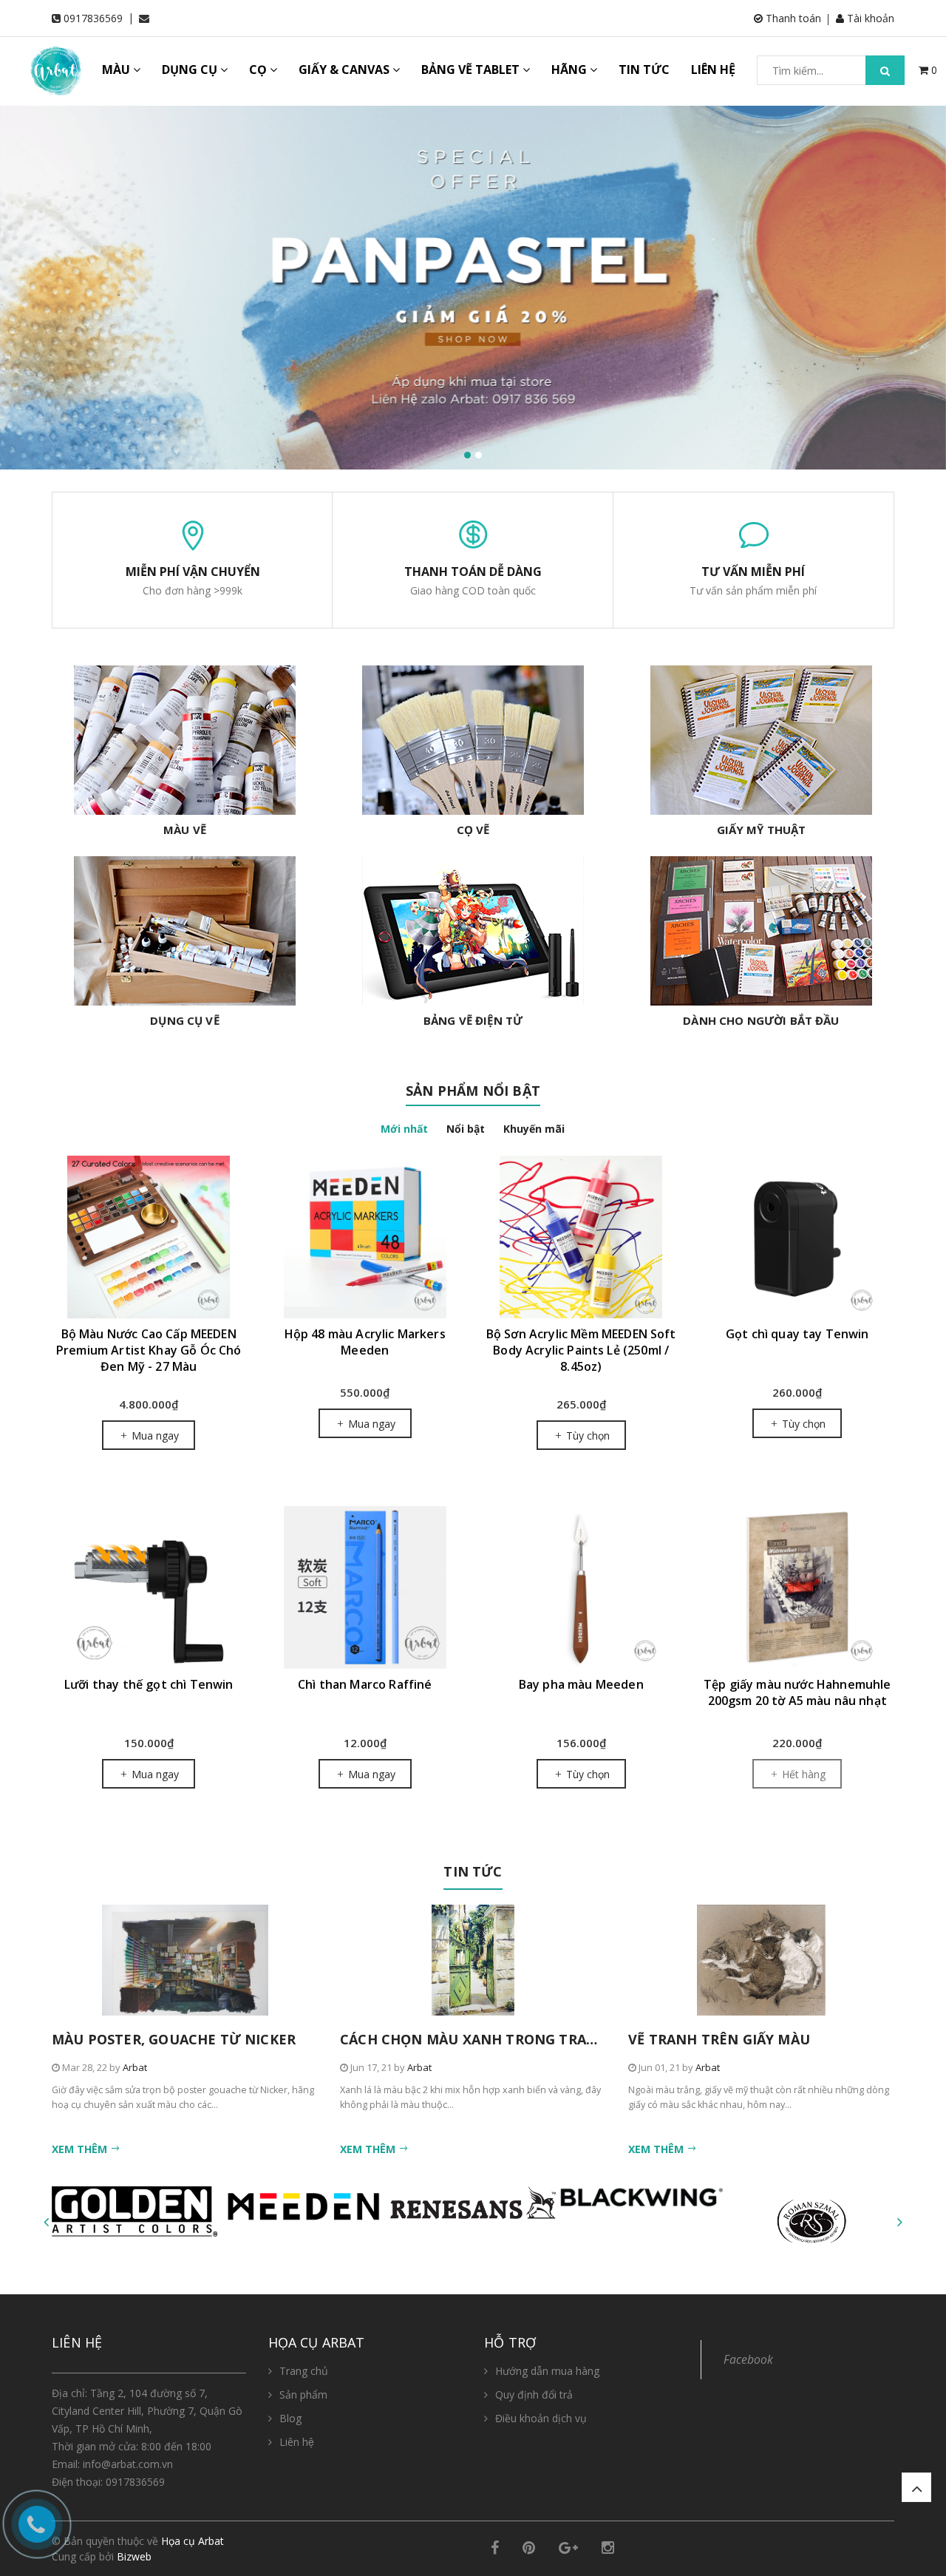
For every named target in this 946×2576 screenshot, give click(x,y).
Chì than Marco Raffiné (365, 1684)
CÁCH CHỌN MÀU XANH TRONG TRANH (474, 2039)
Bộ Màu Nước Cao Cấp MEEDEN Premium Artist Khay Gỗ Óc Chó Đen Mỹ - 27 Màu (149, 1350)
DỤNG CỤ (191, 70)
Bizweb (134, 2556)
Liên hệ (297, 2442)
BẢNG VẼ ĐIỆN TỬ (473, 1020)
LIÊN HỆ (713, 70)
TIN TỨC (644, 70)
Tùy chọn (586, 1436)
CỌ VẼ (473, 830)
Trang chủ (304, 2371)
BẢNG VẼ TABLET (472, 70)
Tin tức (473, 1871)
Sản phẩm (303, 2394)
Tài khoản (869, 18)
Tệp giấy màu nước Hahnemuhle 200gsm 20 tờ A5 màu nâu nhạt (797, 1692)
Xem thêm (81, 2149)
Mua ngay (154, 1436)
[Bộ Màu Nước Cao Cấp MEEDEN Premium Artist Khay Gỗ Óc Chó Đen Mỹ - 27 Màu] (149, 1237)
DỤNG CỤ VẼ (185, 1020)
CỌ (259, 70)
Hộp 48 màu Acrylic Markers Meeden (365, 1342)
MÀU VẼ (185, 830)
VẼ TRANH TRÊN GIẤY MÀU (719, 2039)
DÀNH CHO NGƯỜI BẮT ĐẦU (761, 1020)
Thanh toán (792, 18)
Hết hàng (802, 1774)
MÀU (118, 70)
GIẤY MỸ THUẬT (762, 830)
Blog (290, 2418)
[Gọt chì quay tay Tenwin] (798, 1237)
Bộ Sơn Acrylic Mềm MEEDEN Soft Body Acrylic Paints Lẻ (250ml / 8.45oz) (581, 1350)
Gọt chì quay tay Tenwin (797, 1334)
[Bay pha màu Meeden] (581, 1587)
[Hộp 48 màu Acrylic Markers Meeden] (365, 1237)
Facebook (748, 2359)
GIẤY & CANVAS (346, 70)
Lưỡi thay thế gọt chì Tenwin (149, 1684)
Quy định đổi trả (534, 2394)
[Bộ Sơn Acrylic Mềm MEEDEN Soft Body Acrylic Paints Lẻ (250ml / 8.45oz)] (581, 1237)
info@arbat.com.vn (128, 2464)
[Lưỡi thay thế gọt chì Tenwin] (149, 1587)
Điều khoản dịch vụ (541, 2418)
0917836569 (93, 18)
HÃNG (571, 70)
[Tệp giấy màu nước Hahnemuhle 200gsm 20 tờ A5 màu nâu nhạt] (798, 1587)
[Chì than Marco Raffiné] (365, 1587)
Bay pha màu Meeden (581, 1684)
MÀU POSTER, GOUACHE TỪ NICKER (174, 2039)
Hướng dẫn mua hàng (547, 2371)
